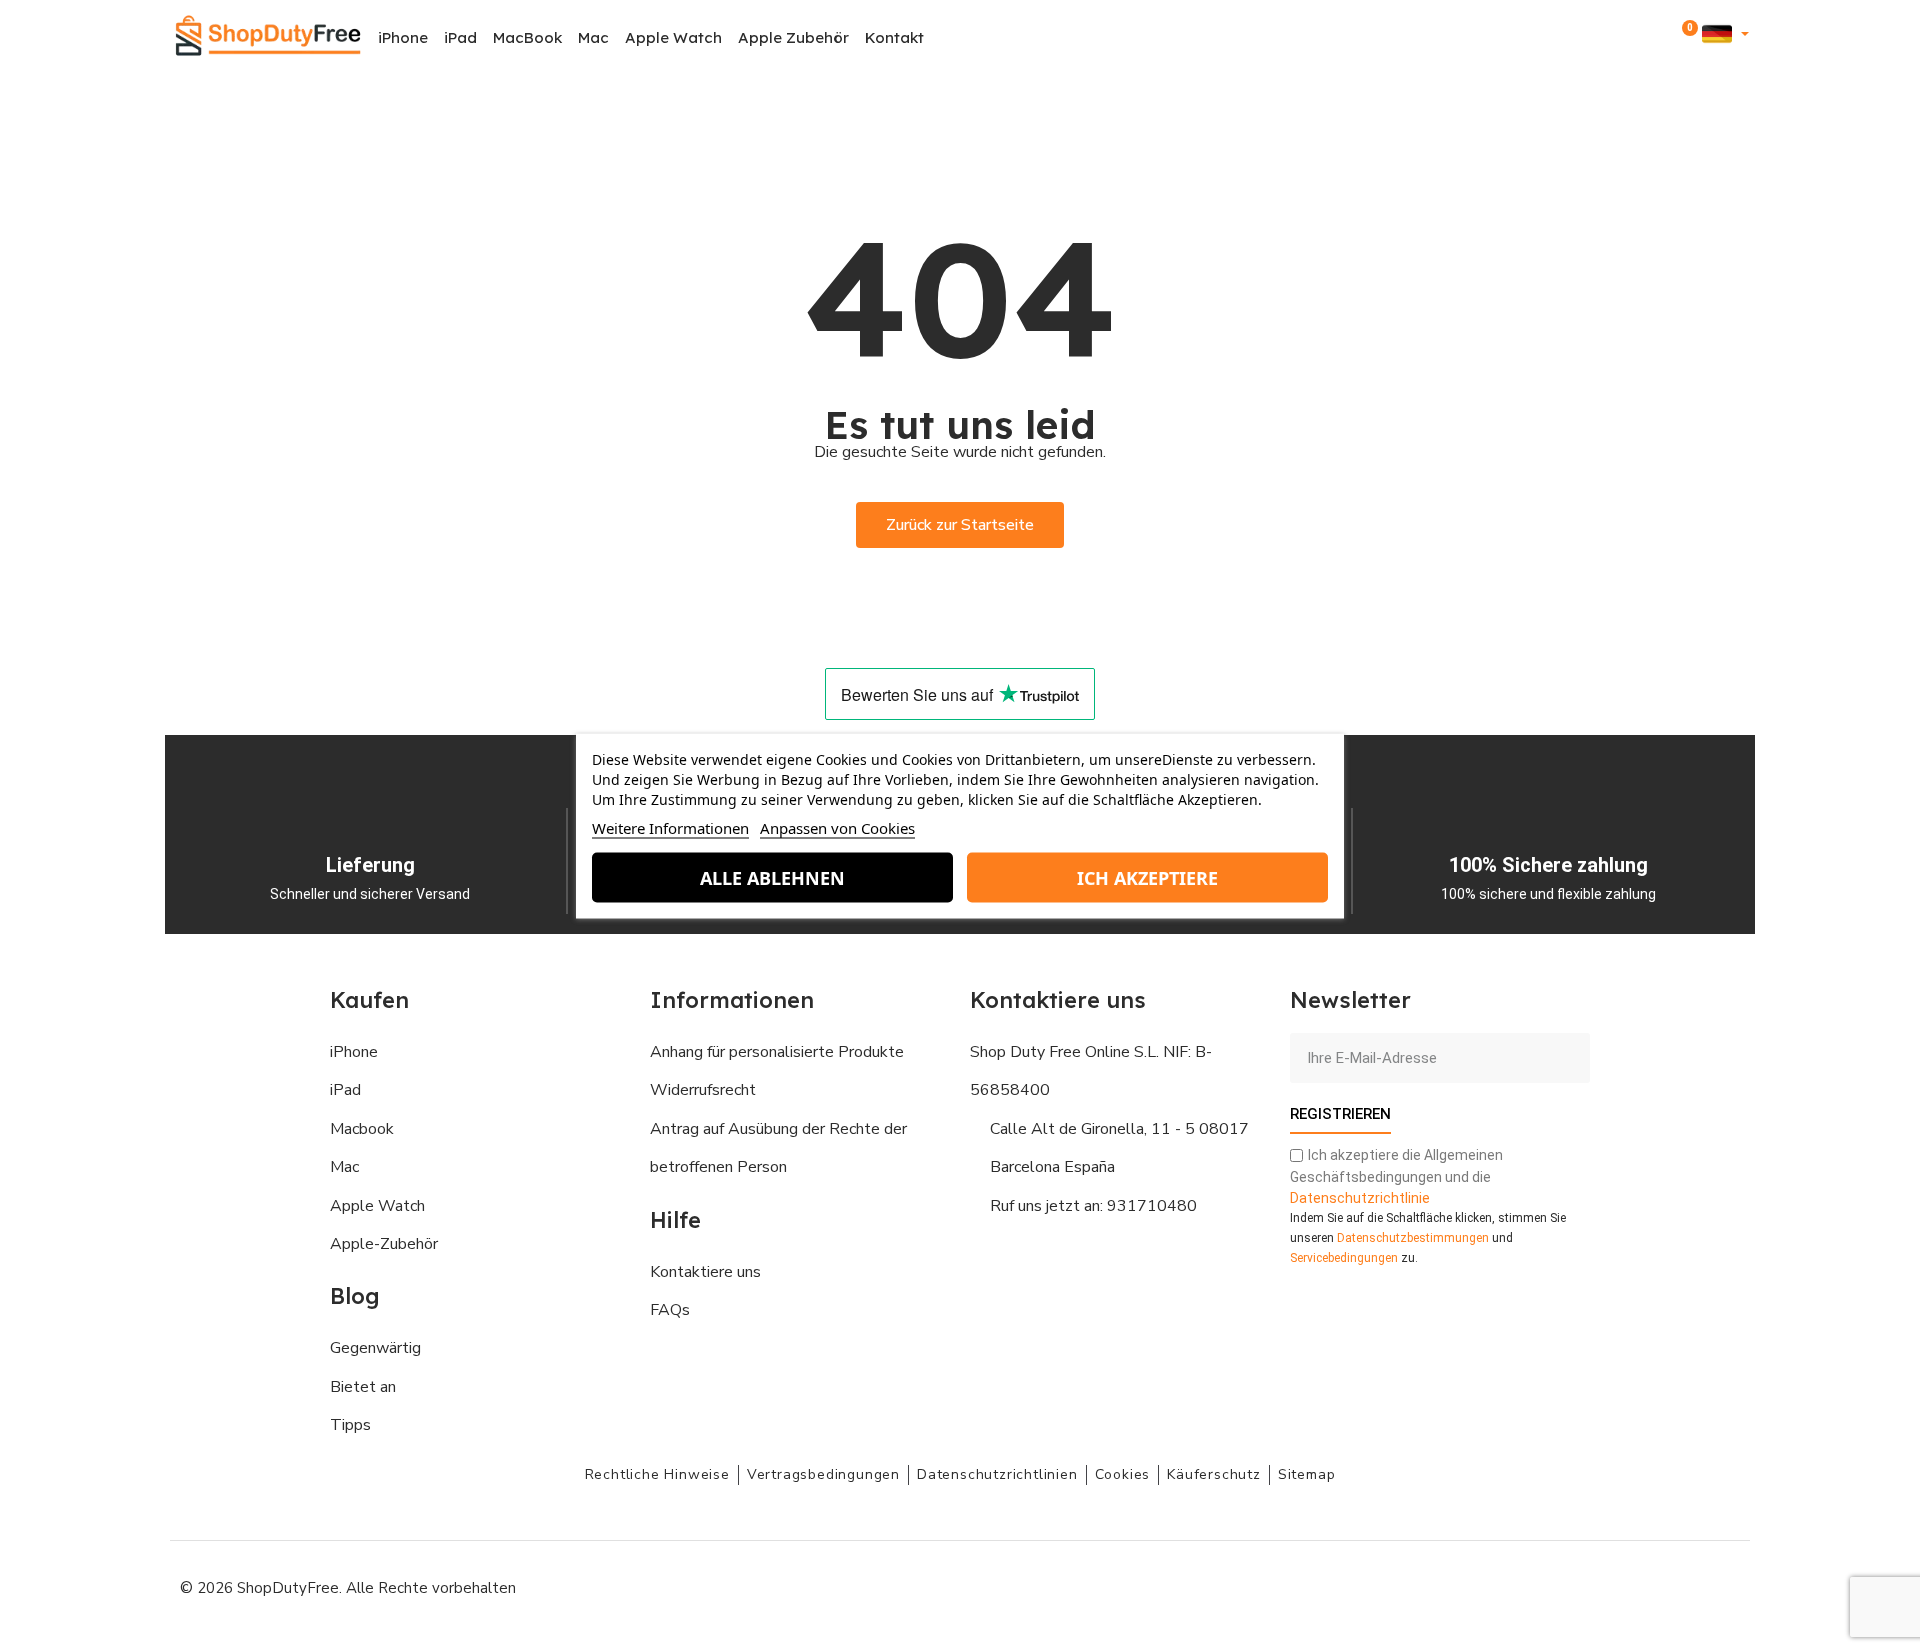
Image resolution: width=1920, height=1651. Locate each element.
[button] (1631, 38)
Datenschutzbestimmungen (1413, 1238)
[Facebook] (1540, 1586)
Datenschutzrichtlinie (1360, 1198)
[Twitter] (1675, 1586)
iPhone (403, 37)
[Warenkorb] (1686, 38)
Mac (593, 37)
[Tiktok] (1720, 1586)
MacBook (527, 37)
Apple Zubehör (793, 37)
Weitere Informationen (670, 827)
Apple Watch (673, 37)
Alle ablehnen (772, 877)
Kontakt (894, 37)
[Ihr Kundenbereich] (1658, 37)
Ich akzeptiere (1147, 877)
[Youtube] (1630, 1586)
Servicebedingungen (1344, 1258)
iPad (460, 37)
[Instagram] (1585, 1586)
